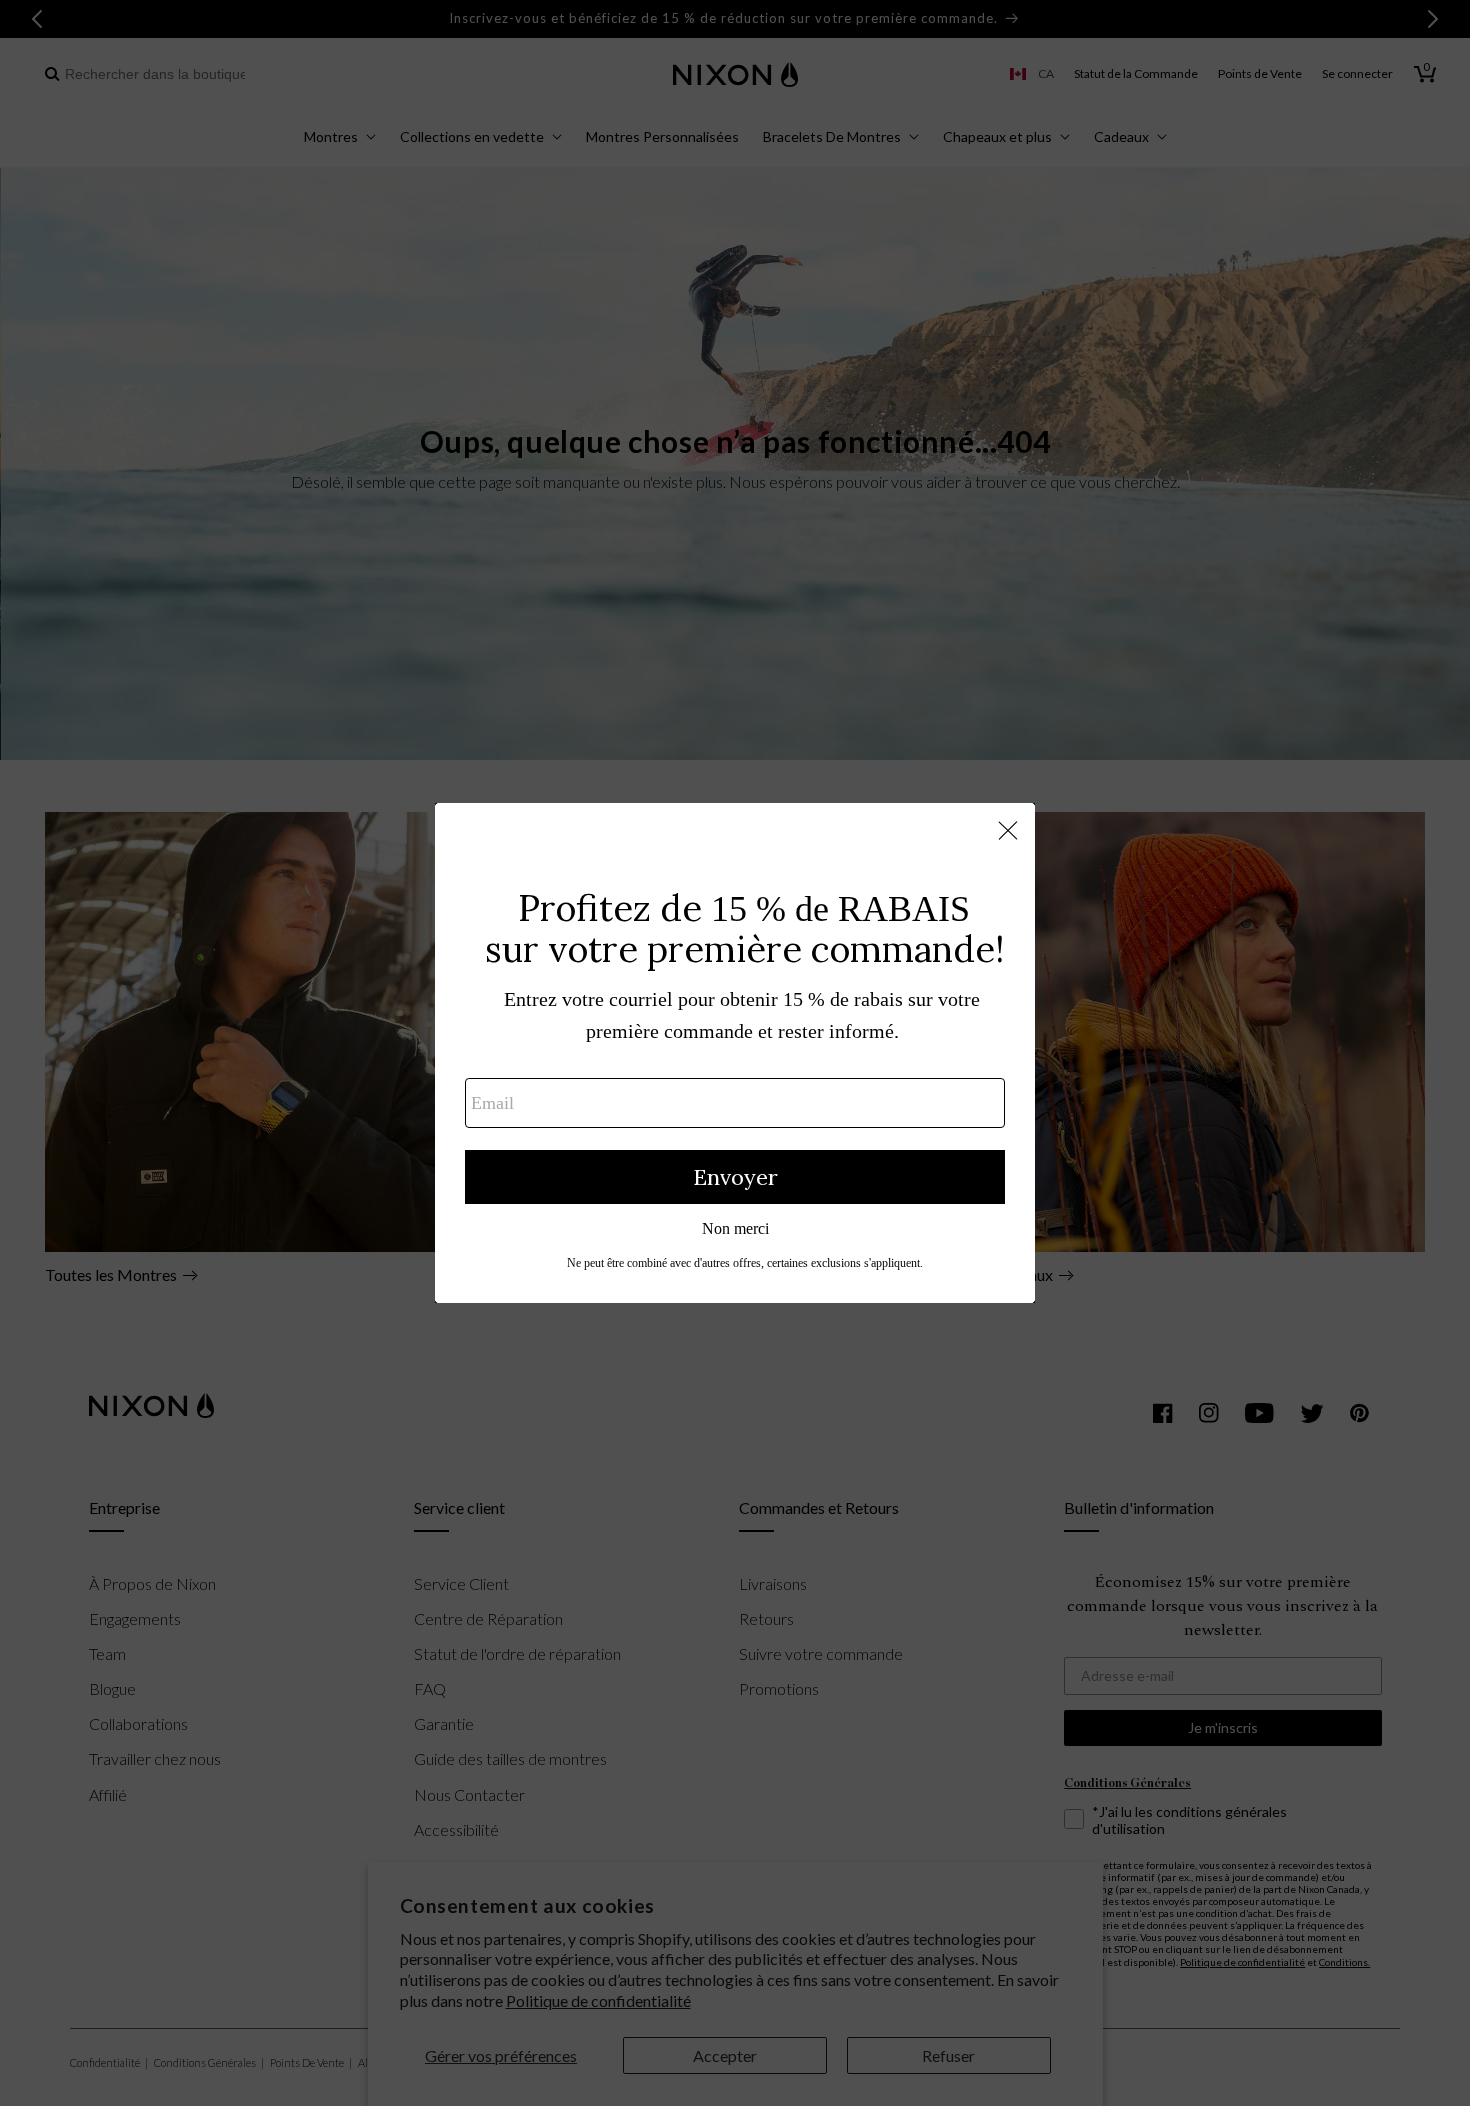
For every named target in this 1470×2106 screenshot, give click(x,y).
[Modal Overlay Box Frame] (735, 1053)
